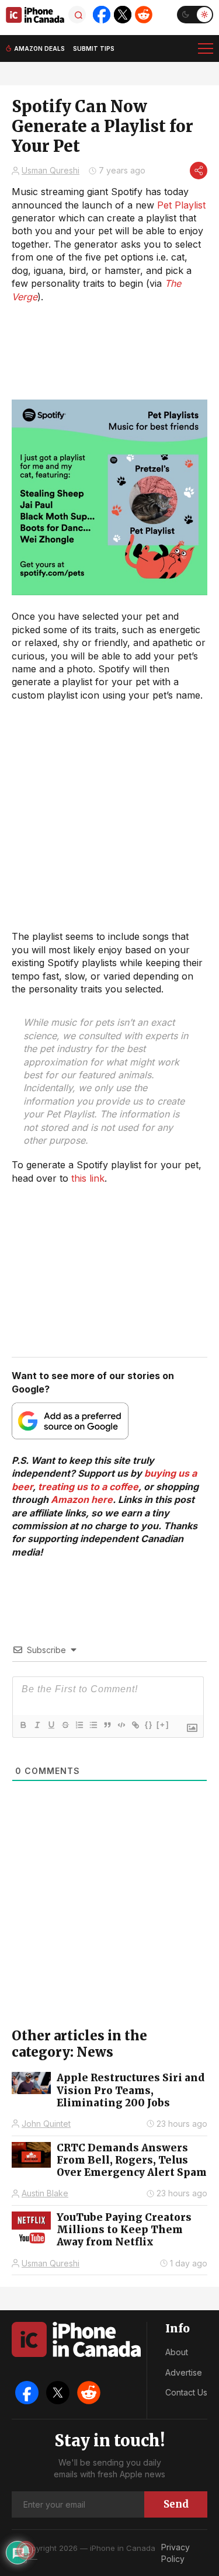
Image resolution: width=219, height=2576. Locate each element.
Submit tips (94, 48)
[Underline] (51, 1725)
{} (149, 1725)
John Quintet (46, 2124)
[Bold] (23, 1725)
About (177, 2352)
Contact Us (186, 2392)
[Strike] (65, 1725)
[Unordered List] (93, 1725)
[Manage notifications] (26, 2550)
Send (176, 2504)
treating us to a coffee (88, 1487)
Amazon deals (39, 48)
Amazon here (82, 1499)
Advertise (184, 2372)
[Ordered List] (79, 1725)
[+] (163, 1725)
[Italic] (37, 1725)
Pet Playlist (181, 205)
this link (88, 1178)
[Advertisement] (109, 816)
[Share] (199, 171)
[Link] (135, 1725)
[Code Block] (121, 1725)
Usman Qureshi (51, 170)
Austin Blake (45, 2193)
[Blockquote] (107, 1725)
